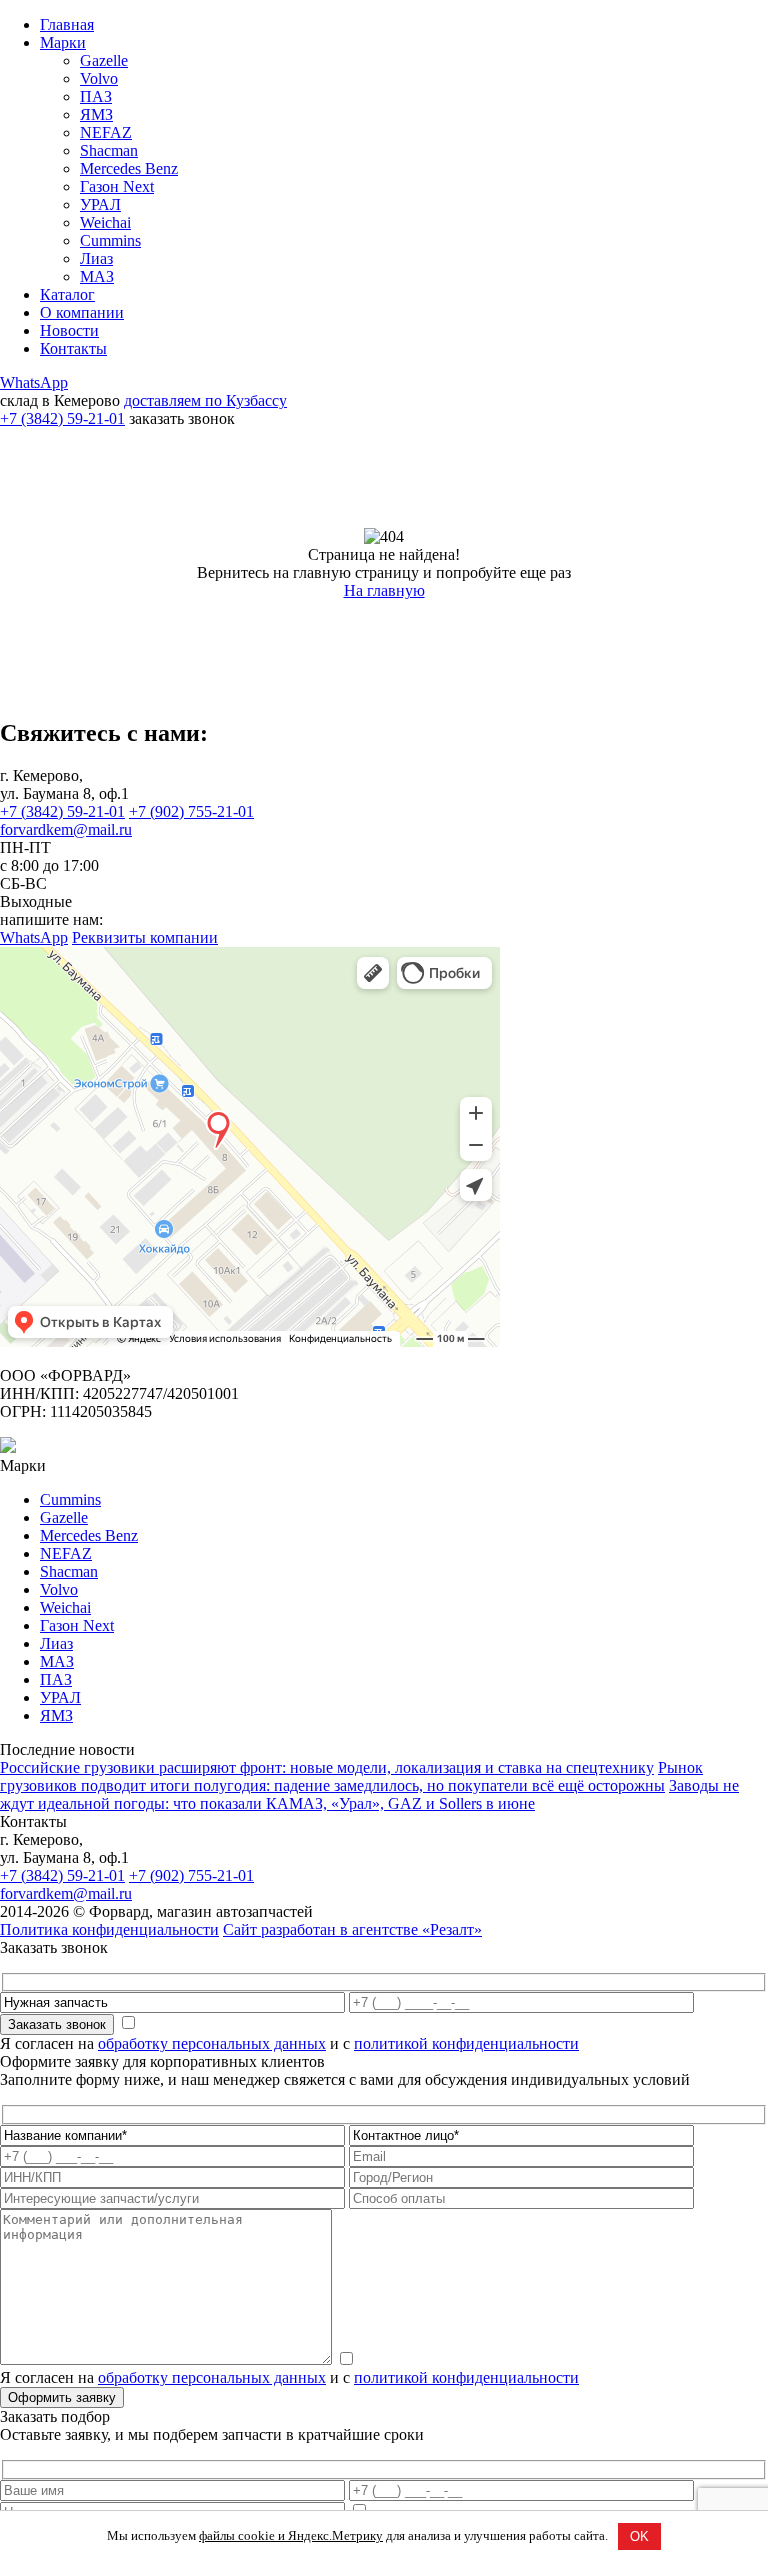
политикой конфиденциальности (466, 2043)
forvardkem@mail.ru (66, 829)
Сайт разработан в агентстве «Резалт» (352, 1929)
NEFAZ (106, 132)
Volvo (99, 78)
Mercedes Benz (129, 168)
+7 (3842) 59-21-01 (62, 418)
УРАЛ (100, 204)
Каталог (67, 294)
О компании (82, 312)
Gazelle (104, 60)
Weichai (105, 222)
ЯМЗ (96, 114)
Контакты (73, 348)
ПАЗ (96, 96)
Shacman (109, 150)
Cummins (110, 240)
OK (639, 2536)
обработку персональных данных (212, 2043)
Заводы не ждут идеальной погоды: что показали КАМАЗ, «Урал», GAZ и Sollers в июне (369, 1794)
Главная (67, 24)
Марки (63, 42)
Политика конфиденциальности (109, 1929)
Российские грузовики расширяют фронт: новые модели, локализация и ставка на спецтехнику (327, 1767)
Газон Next (117, 186)
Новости (69, 330)
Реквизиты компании (145, 937)
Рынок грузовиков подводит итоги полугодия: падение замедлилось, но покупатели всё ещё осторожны (351, 1776)
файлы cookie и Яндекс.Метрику (291, 2535)
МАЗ (97, 276)
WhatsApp (34, 382)
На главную (384, 590)
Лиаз (96, 258)
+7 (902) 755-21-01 (191, 811)
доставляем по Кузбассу (205, 400)
